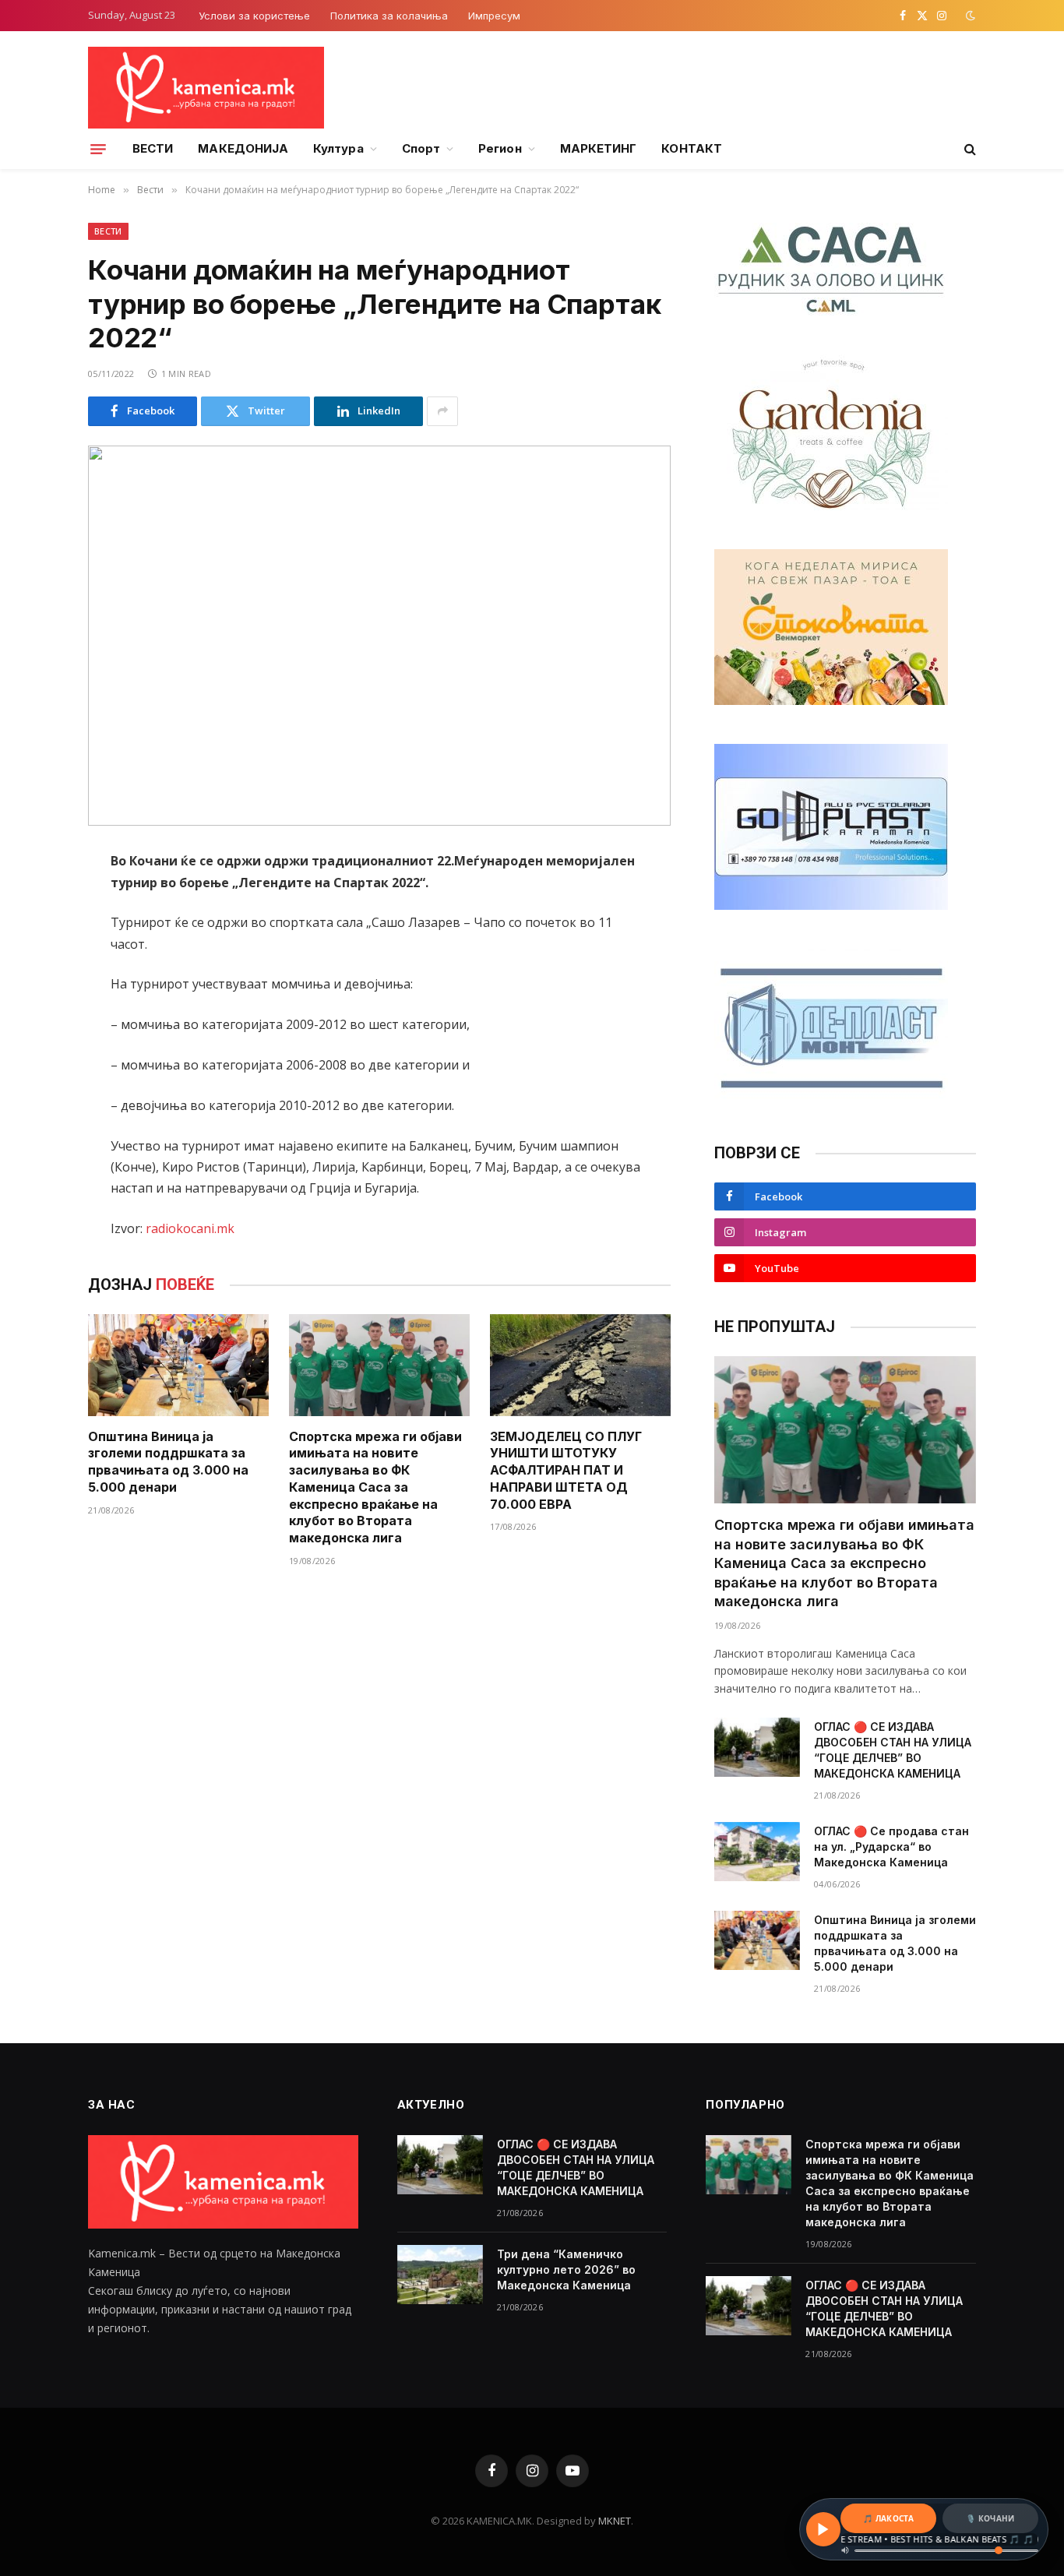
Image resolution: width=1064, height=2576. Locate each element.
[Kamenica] (206, 88)
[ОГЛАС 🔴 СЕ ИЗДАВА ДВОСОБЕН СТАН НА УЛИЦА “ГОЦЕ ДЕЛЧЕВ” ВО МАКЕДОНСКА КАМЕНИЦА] (757, 1747)
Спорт (421, 148)
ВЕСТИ (153, 148)
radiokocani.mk (190, 1228)
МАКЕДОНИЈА (243, 148)
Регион (500, 148)
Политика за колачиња (389, 16)
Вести (108, 231)
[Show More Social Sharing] (442, 411)
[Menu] (98, 149)
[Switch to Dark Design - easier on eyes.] (969, 16)
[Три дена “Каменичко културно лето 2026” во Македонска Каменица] (440, 2275)
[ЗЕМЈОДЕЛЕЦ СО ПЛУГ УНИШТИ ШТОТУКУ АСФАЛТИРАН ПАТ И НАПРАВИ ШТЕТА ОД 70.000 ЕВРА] (580, 1365)
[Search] (969, 149)
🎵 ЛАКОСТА (888, 2518)
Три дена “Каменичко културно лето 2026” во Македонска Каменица (566, 2269)
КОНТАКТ (692, 148)
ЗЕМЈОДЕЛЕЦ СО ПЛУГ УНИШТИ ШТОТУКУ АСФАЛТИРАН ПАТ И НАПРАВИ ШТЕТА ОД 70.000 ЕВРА (566, 1470)
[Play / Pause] (823, 2529)
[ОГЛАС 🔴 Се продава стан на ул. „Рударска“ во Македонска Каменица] (757, 1852)
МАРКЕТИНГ (599, 148)
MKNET (615, 2521)
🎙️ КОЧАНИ (990, 2518)
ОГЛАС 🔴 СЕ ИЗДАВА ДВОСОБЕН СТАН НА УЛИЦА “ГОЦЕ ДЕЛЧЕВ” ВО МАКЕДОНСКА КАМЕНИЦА (893, 1750)
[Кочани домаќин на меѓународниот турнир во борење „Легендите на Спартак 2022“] (379, 636)
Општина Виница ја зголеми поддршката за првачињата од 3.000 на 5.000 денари (168, 1462)
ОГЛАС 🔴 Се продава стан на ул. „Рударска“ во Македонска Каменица (891, 1847)
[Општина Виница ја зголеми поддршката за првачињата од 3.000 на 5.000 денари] (178, 1365)
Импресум (494, 16)
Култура (338, 148)
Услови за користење (254, 16)
